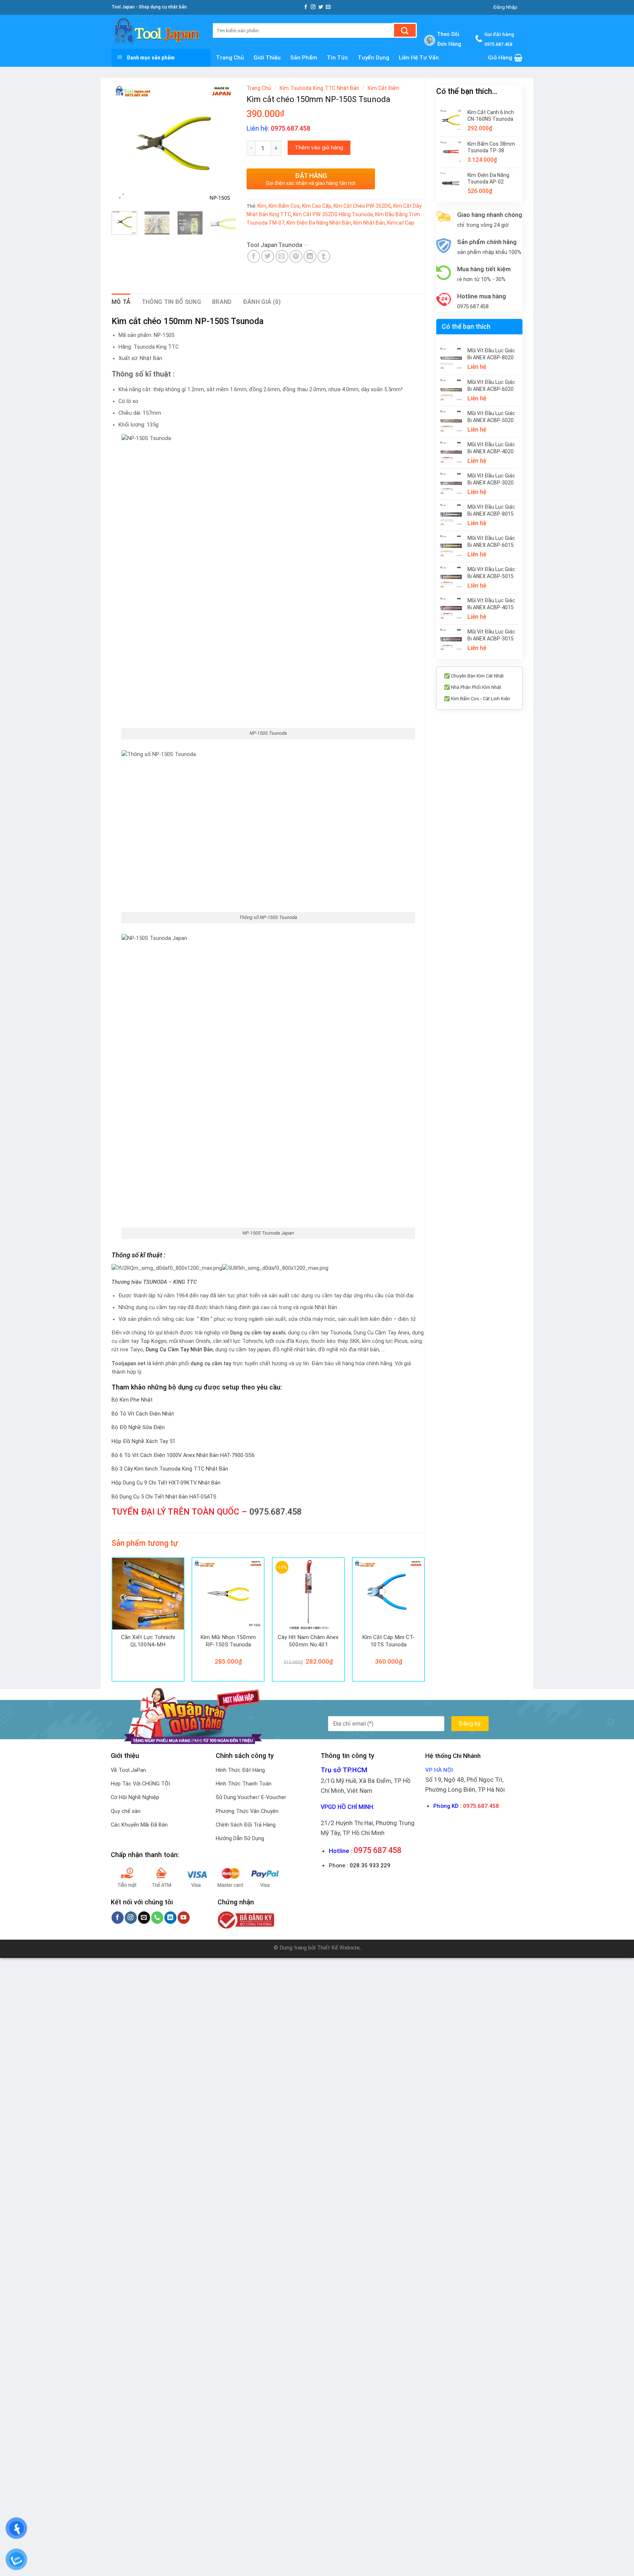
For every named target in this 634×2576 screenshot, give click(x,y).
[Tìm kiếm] (405, 30)
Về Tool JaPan (128, 1770)
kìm (262, 206)
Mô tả (121, 302)
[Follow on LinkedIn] (170, 1918)
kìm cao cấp (317, 206)
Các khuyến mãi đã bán (139, 1825)
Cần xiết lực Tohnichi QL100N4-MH (148, 1641)
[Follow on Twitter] (321, 7)
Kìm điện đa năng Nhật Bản (319, 223)
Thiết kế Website (338, 1948)
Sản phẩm (304, 58)
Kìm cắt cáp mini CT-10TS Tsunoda (388, 1641)
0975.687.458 (276, 1512)
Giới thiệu (267, 58)
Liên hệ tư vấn (419, 58)
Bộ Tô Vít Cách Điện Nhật (143, 1414)
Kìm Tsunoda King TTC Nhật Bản (319, 88)
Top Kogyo (153, 1341)
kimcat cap (401, 223)
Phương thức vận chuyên (247, 1811)
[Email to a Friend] (282, 256)
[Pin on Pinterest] (296, 256)
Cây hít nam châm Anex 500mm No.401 (308, 1641)
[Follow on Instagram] (313, 7)
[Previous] (123, 143)
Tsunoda (290, 245)
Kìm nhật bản (369, 223)
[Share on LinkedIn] (310, 256)
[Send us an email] (328, 7)
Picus (401, 1341)
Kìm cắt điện (383, 88)
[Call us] (157, 1918)
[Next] (224, 143)
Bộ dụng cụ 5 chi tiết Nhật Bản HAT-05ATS (164, 1497)
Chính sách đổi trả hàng (246, 1825)
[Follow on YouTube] (184, 1918)
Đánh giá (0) (262, 302)
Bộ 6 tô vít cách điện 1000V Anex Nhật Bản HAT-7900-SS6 (183, 1455)
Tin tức (338, 58)
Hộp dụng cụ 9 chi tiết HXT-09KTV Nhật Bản (166, 1483)
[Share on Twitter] (268, 256)
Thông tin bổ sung (171, 302)
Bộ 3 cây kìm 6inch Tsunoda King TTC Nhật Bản (170, 1469)
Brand (222, 302)
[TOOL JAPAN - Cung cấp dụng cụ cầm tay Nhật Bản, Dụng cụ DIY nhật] (157, 32)
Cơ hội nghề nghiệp (135, 1797)
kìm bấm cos (284, 206)
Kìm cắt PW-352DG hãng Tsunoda (333, 214)
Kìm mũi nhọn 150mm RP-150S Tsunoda (228, 1641)
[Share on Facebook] (254, 256)
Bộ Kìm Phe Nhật (132, 1400)
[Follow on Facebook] (306, 7)
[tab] (121, 302)
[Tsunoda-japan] (321, 245)
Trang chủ (230, 58)
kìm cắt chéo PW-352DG (362, 206)
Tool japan (262, 245)
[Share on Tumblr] (324, 256)
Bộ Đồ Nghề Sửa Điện (138, 1427)
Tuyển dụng (374, 58)
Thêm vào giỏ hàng (319, 148)
